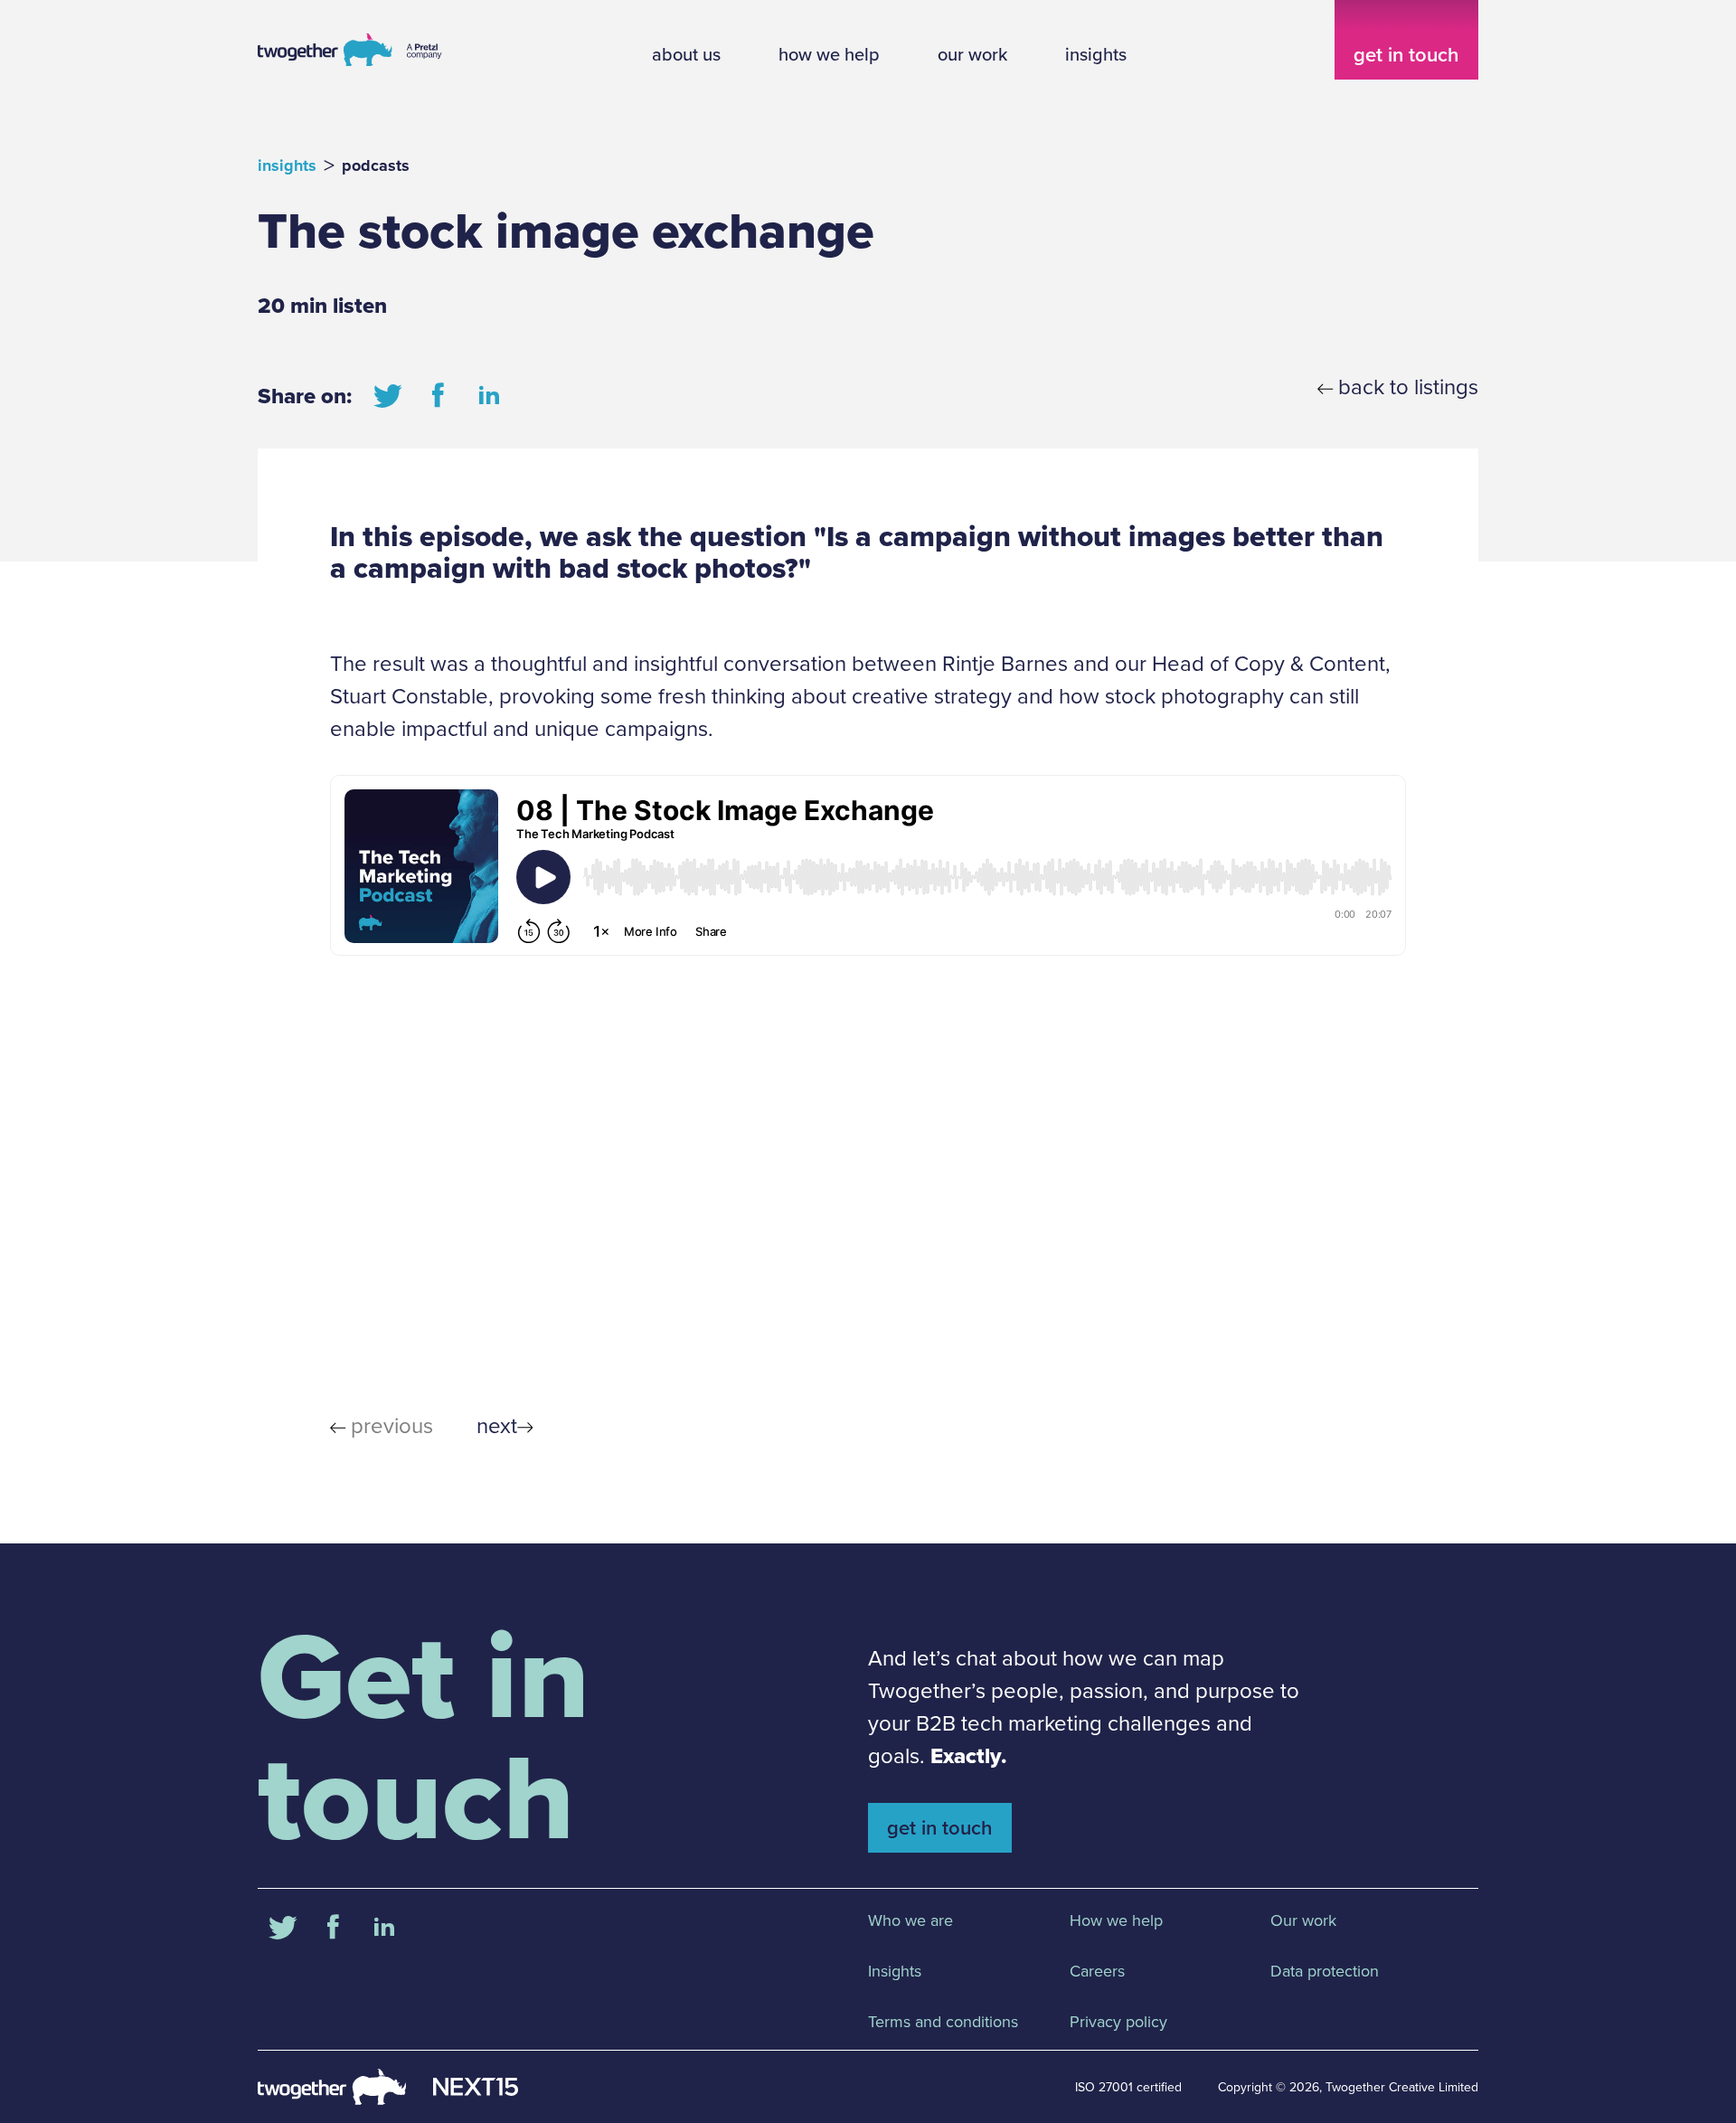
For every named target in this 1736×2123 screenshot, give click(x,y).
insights (1096, 54)
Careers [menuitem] (1097, 1971)
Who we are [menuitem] (910, 1920)
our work (972, 54)
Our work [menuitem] (1303, 1920)
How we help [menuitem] (1116, 1920)
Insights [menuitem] (895, 1971)
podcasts (376, 165)
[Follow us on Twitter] (388, 396)
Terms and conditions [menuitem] (943, 2022)
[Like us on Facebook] (439, 396)
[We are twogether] (351, 65)
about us (686, 54)
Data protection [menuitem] (1325, 1971)
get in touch (1406, 55)
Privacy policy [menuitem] (1118, 2022)
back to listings (1408, 387)
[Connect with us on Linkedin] (489, 396)
